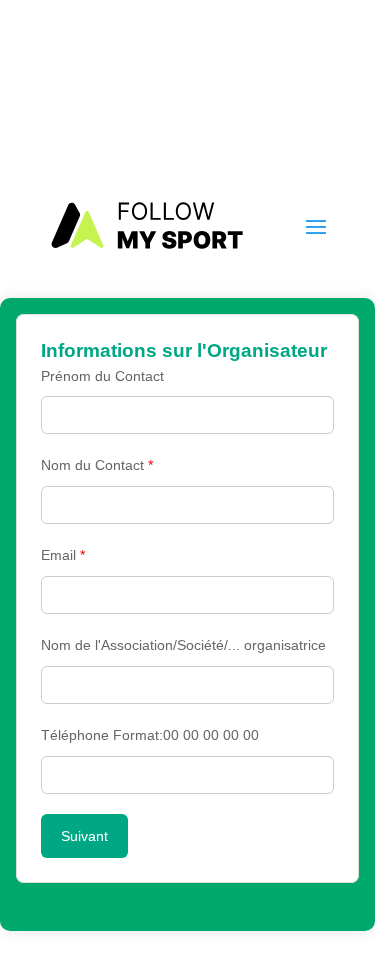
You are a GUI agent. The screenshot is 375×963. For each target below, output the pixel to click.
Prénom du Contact (102, 376)
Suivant (84, 836)
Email (63, 555)
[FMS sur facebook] (290, 92)
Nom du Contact (97, 465)
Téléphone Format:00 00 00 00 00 (150, 735)
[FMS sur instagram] (323, 92)
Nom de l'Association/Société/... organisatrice (183, 645)
